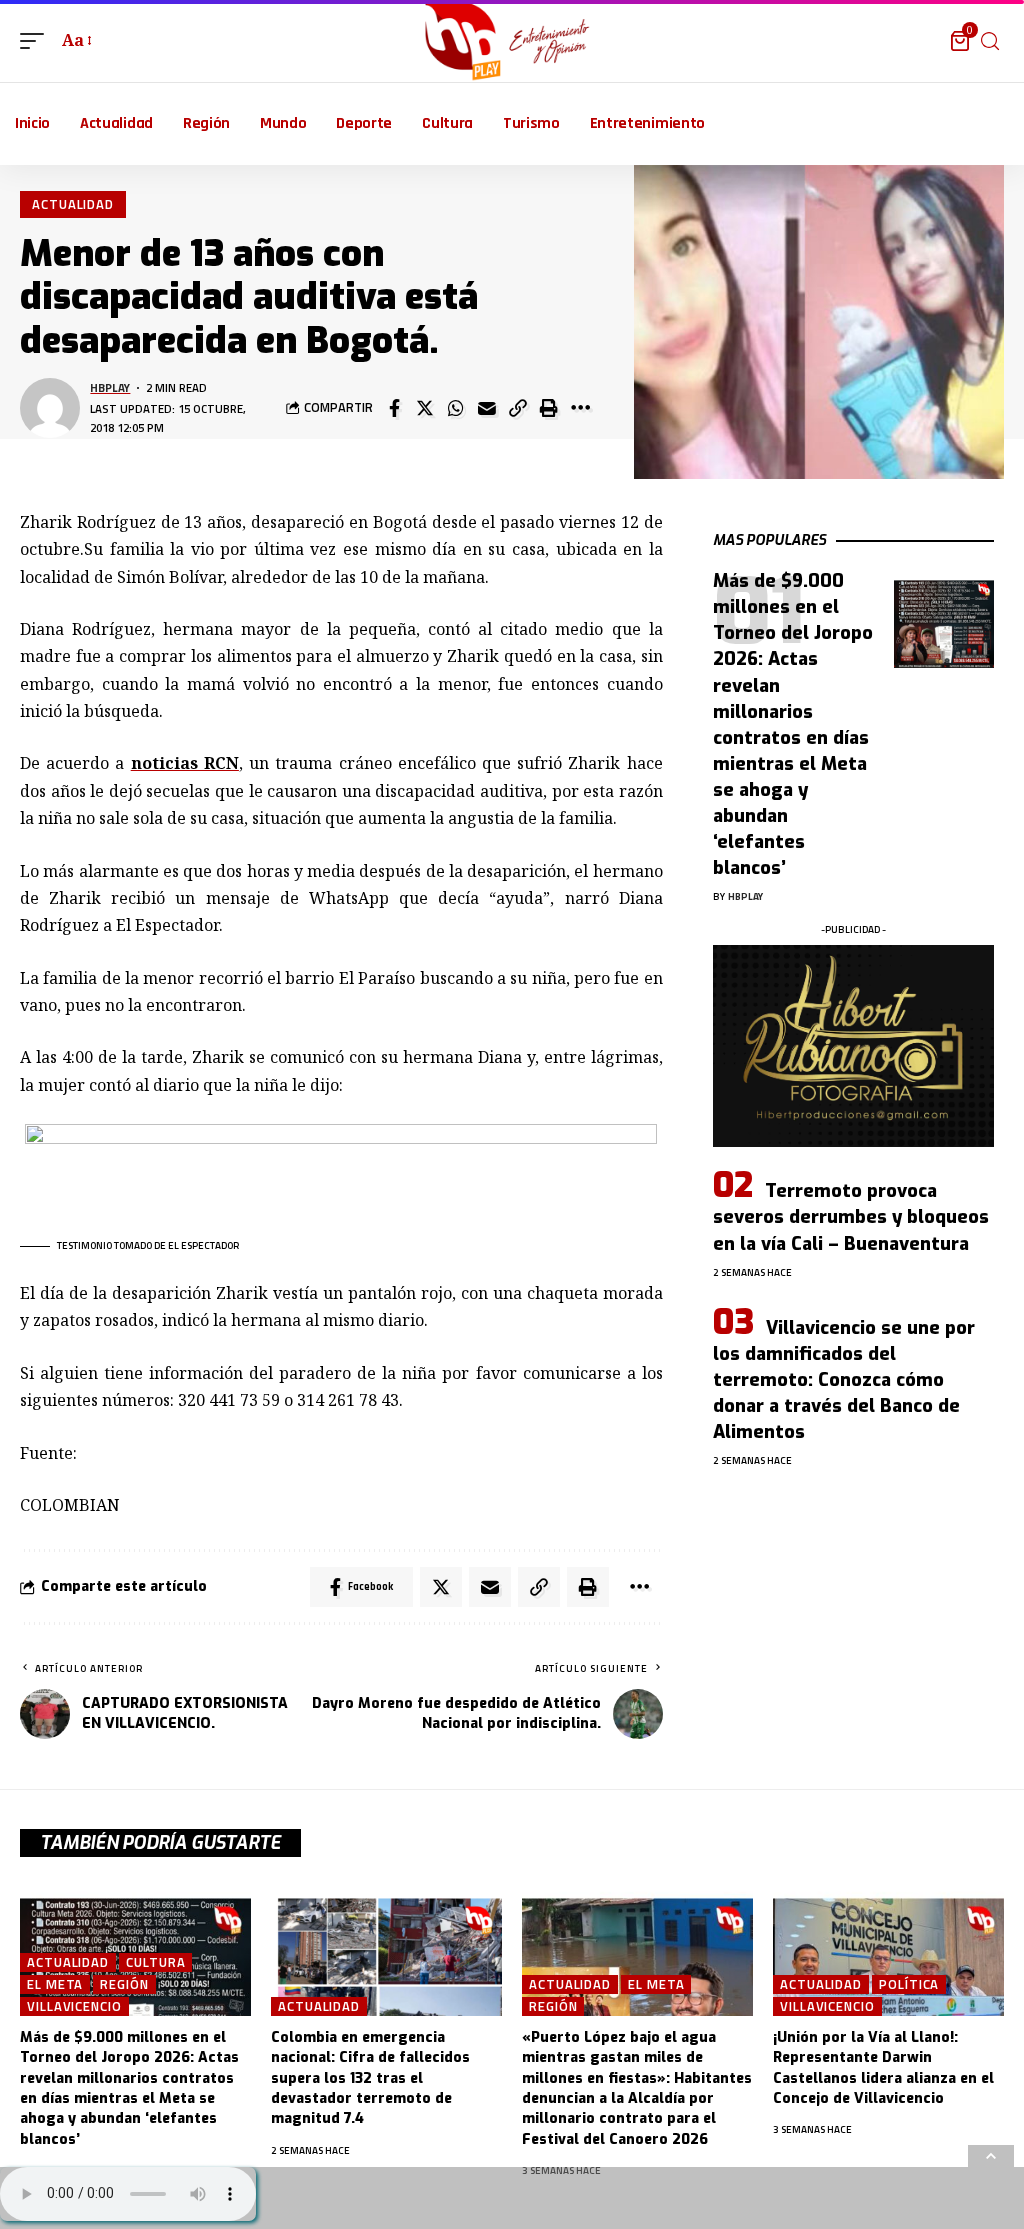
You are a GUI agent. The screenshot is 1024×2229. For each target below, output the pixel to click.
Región (124, 1984)
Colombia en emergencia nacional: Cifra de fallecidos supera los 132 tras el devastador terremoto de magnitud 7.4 (370, 2078)
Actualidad (73, 204)
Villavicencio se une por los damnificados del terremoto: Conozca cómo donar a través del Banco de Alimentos (844, 1380)
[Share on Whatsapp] (456, 408)
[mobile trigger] (37, 40)
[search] (990, 41)
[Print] (549, 408)
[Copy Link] (518, 408)
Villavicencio (74, 2006)
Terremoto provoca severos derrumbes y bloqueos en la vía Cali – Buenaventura (851, 1217)
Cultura (155, 1962)
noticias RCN (185, 763)
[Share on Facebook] (394, 408)
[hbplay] (512, 41)
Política (909, 1984)
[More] (580, 408)
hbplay (110, 387)
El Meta (55, 1984)
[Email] (487, 408)
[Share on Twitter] (425, 408)
